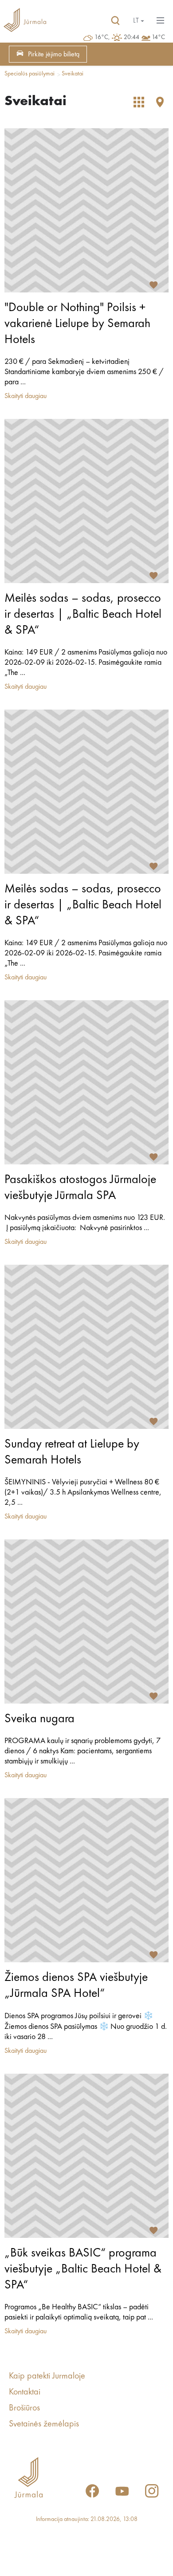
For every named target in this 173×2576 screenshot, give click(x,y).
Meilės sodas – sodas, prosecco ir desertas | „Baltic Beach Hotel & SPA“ (83, 615)
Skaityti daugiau (26, 396)
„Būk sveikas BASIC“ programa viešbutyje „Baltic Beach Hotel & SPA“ (83, 2269)
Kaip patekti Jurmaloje (47, 2376)
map (160, 102)
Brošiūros (24, 2408)
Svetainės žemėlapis (44, 2424)
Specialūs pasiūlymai (29, 74)
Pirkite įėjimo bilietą (54, 55)
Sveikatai (73, 74)
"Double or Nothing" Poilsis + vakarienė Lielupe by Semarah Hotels (77, 324)
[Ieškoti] (115, 21)
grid (139, 102)
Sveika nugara (39, 1719)
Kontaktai (25, 2392)
